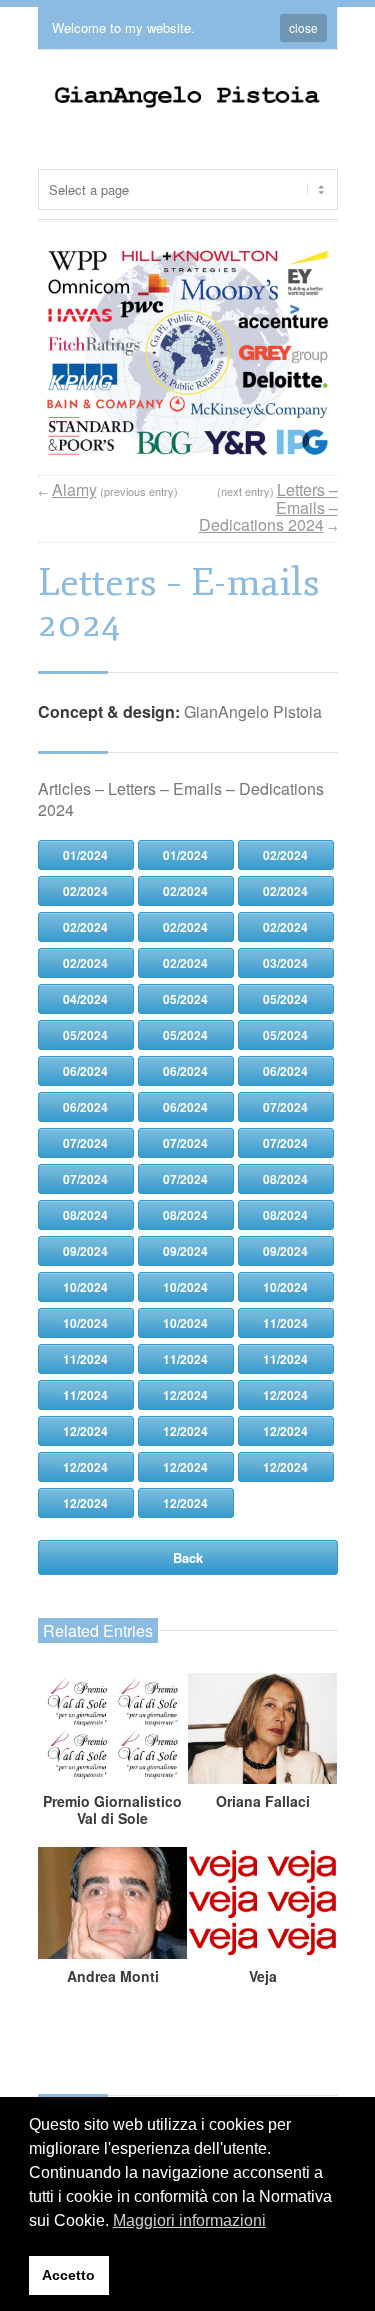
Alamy (74, 489)
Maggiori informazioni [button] (189, 2220)
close (303, 27)
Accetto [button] (68, 2275)
